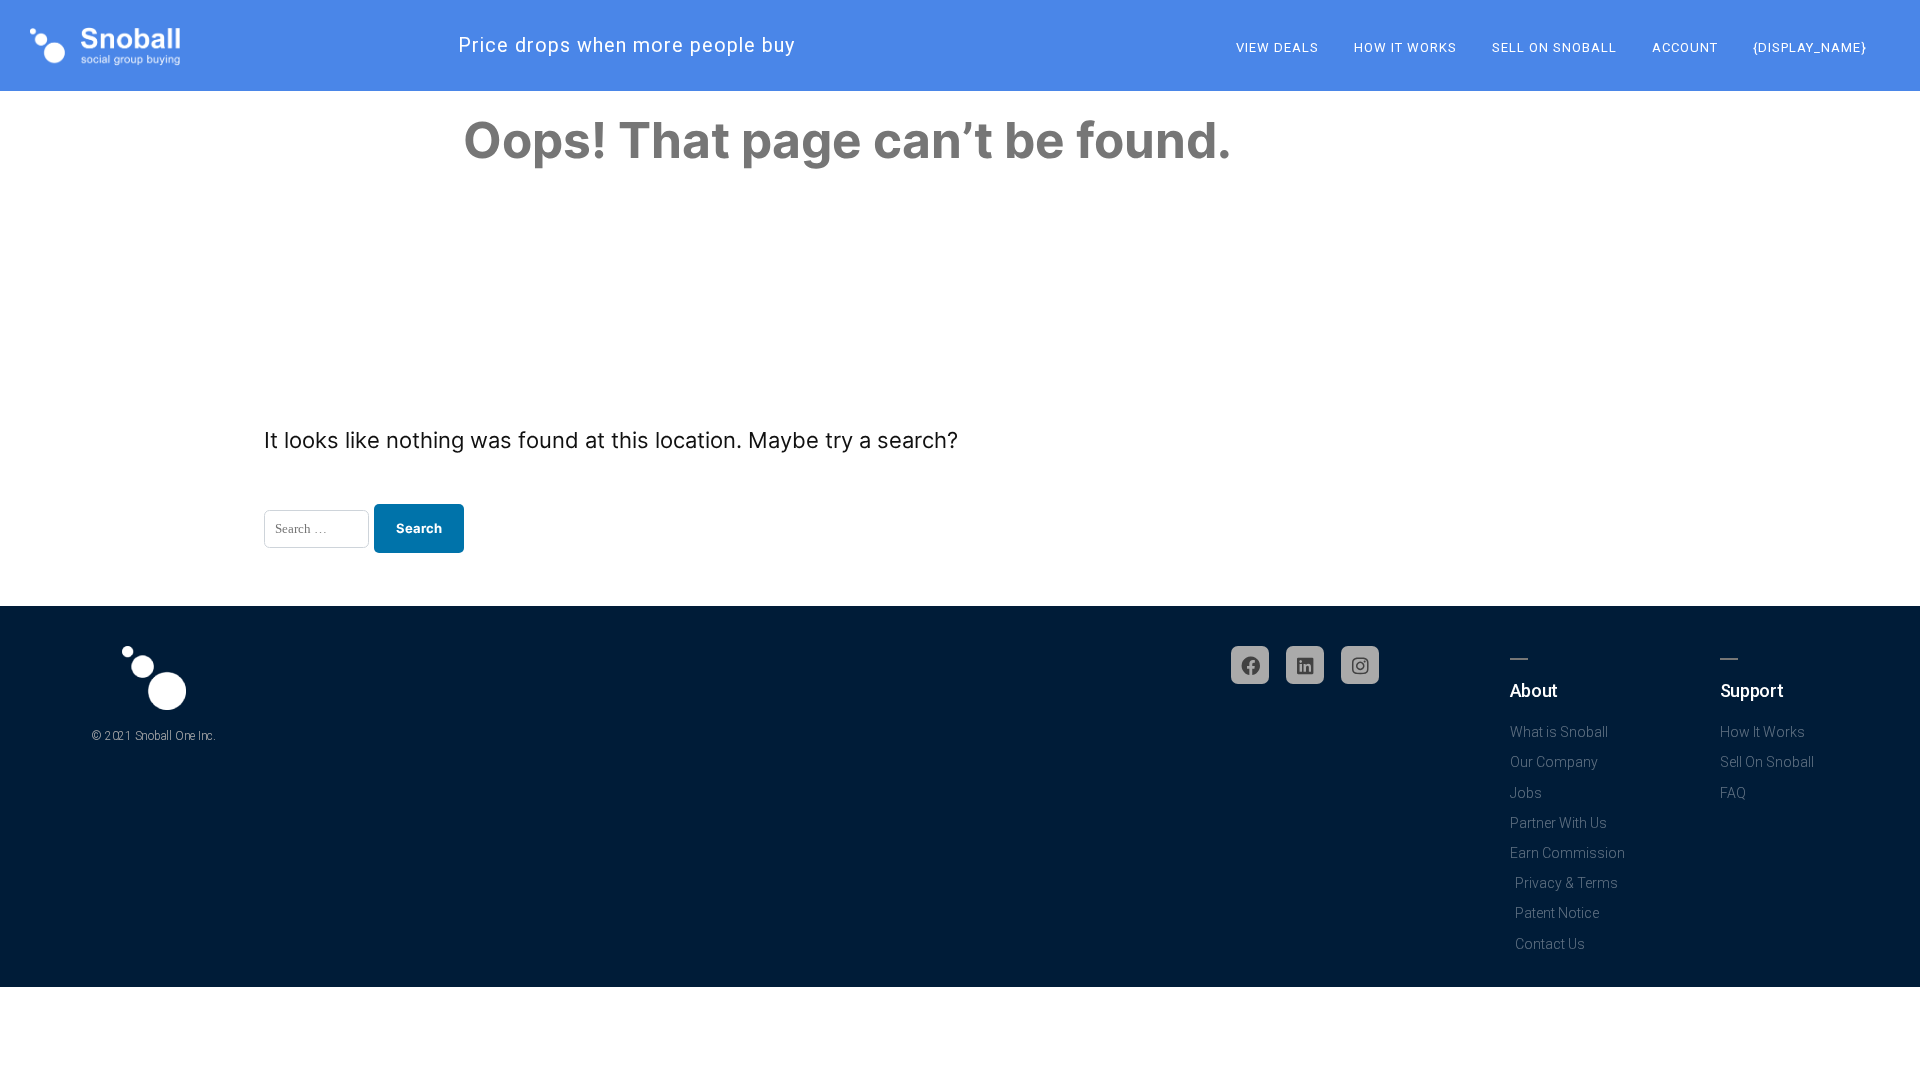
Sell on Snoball (1554, 47)
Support (1751, 690)
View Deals (1277, 47)
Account (1685, 47)
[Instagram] (1360, 665)
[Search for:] (316, 529)
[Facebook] (1250, 665)
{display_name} (1810, 47)
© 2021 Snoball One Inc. (153, 736)
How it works (1405, 47)
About (1534, 690)
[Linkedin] (1305, 665)
